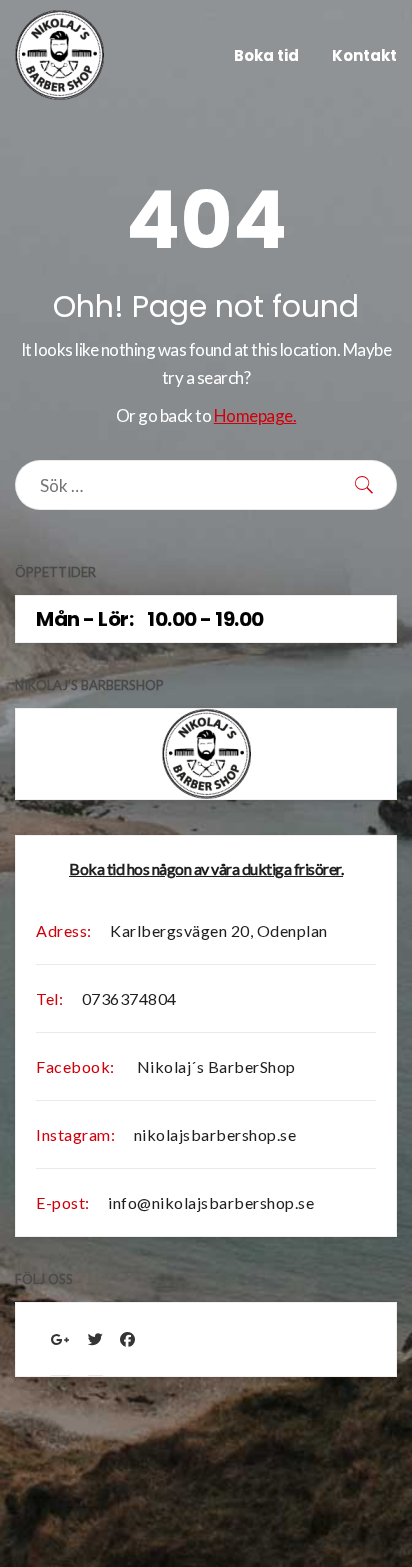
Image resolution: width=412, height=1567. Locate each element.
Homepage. (255, 415)
